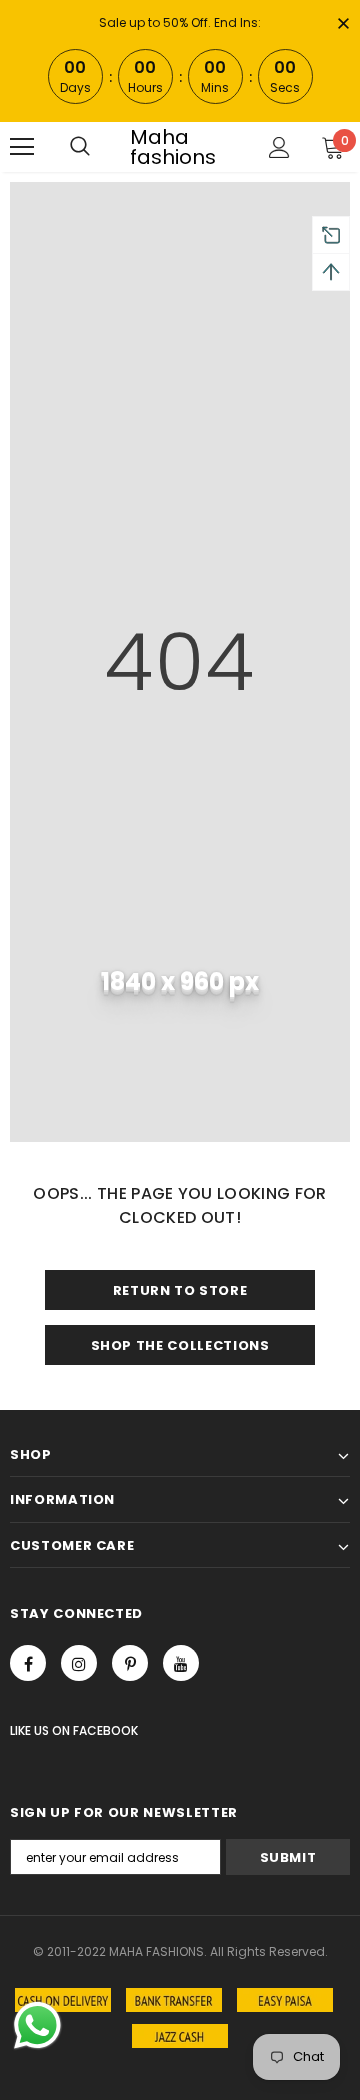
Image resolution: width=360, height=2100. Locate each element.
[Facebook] (28, 1663)
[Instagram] (79, 1663)
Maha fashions (173, 147)
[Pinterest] (130, 1663)
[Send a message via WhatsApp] (37, 2025)
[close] (343, 25)
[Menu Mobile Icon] (22, 147)
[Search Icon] (80, 147)
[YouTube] (181, 1663)
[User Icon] (279, 147)
